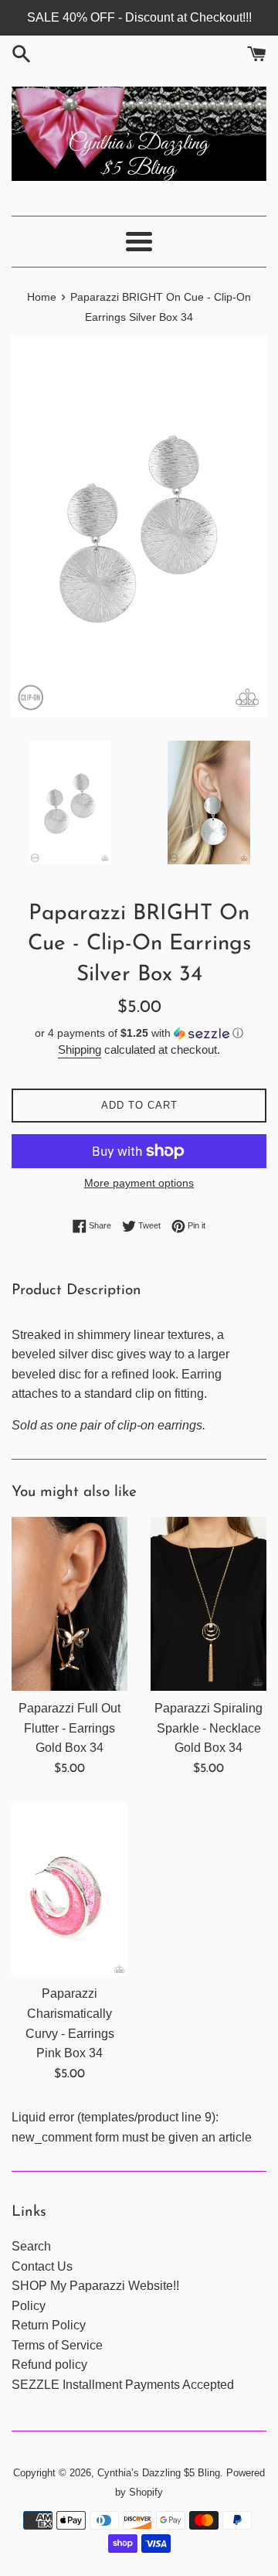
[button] (139, 1033)
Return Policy (49, 2325)
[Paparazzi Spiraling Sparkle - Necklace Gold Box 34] (208, 1604)
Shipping (80, 1049)
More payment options (139, 1183)
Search (31, 2246)
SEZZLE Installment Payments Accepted (123, 2385)
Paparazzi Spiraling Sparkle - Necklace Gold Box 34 (208, 1728)
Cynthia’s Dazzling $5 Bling (159, 2473)
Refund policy (49, 2365)
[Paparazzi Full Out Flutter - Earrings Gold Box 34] (69, 1604)
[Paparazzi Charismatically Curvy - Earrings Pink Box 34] (69, 1889)
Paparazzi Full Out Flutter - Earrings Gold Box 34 (69, 1728)
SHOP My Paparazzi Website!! (95, 2286)
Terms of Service (57, 2345)
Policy (29, 2306)
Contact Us (42, 2266)
